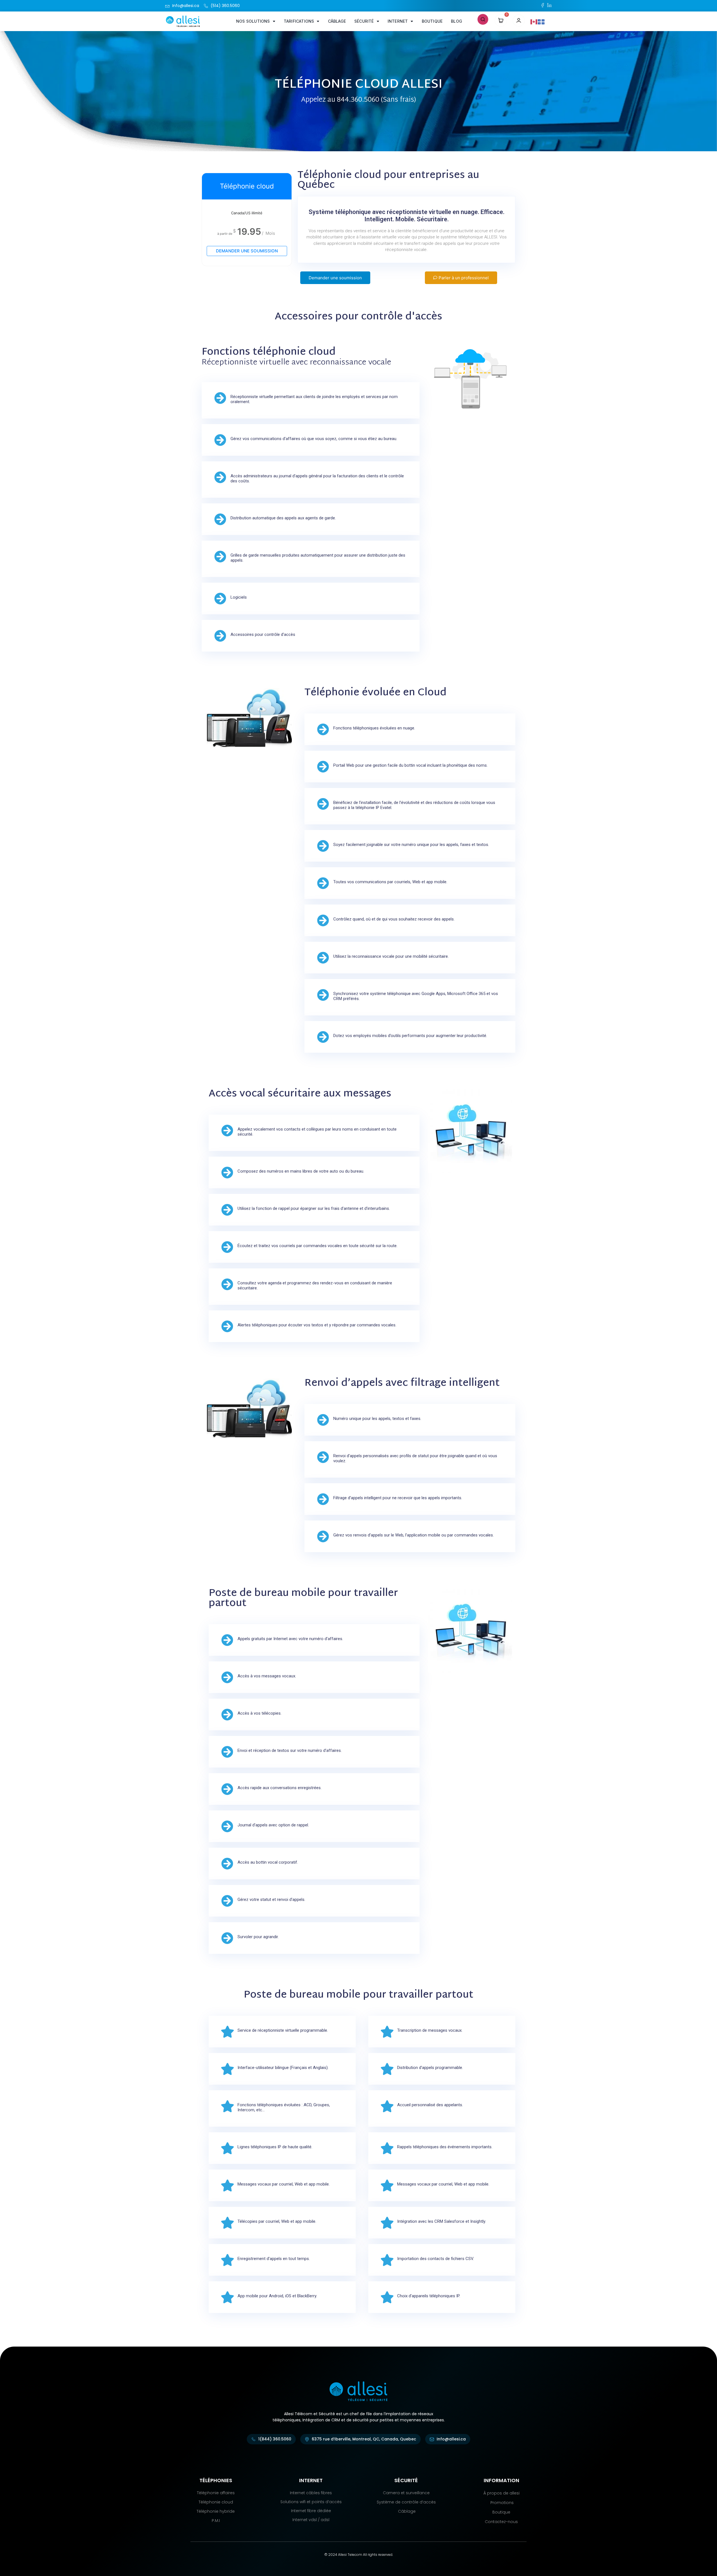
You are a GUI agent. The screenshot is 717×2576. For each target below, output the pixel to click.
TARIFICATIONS (299, 21)
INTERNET (398, 21)
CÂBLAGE (337, 21)
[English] (534, 21)
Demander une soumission (335, 278)
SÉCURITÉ (364, 21)
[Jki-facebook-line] (543, 5)
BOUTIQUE (432, 21)
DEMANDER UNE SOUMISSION (247, 251)
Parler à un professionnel (464, 278)
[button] (483, 19)
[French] (541, 21)
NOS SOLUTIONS (253, 21)
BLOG (457, 21)
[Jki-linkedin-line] (549, 5)
